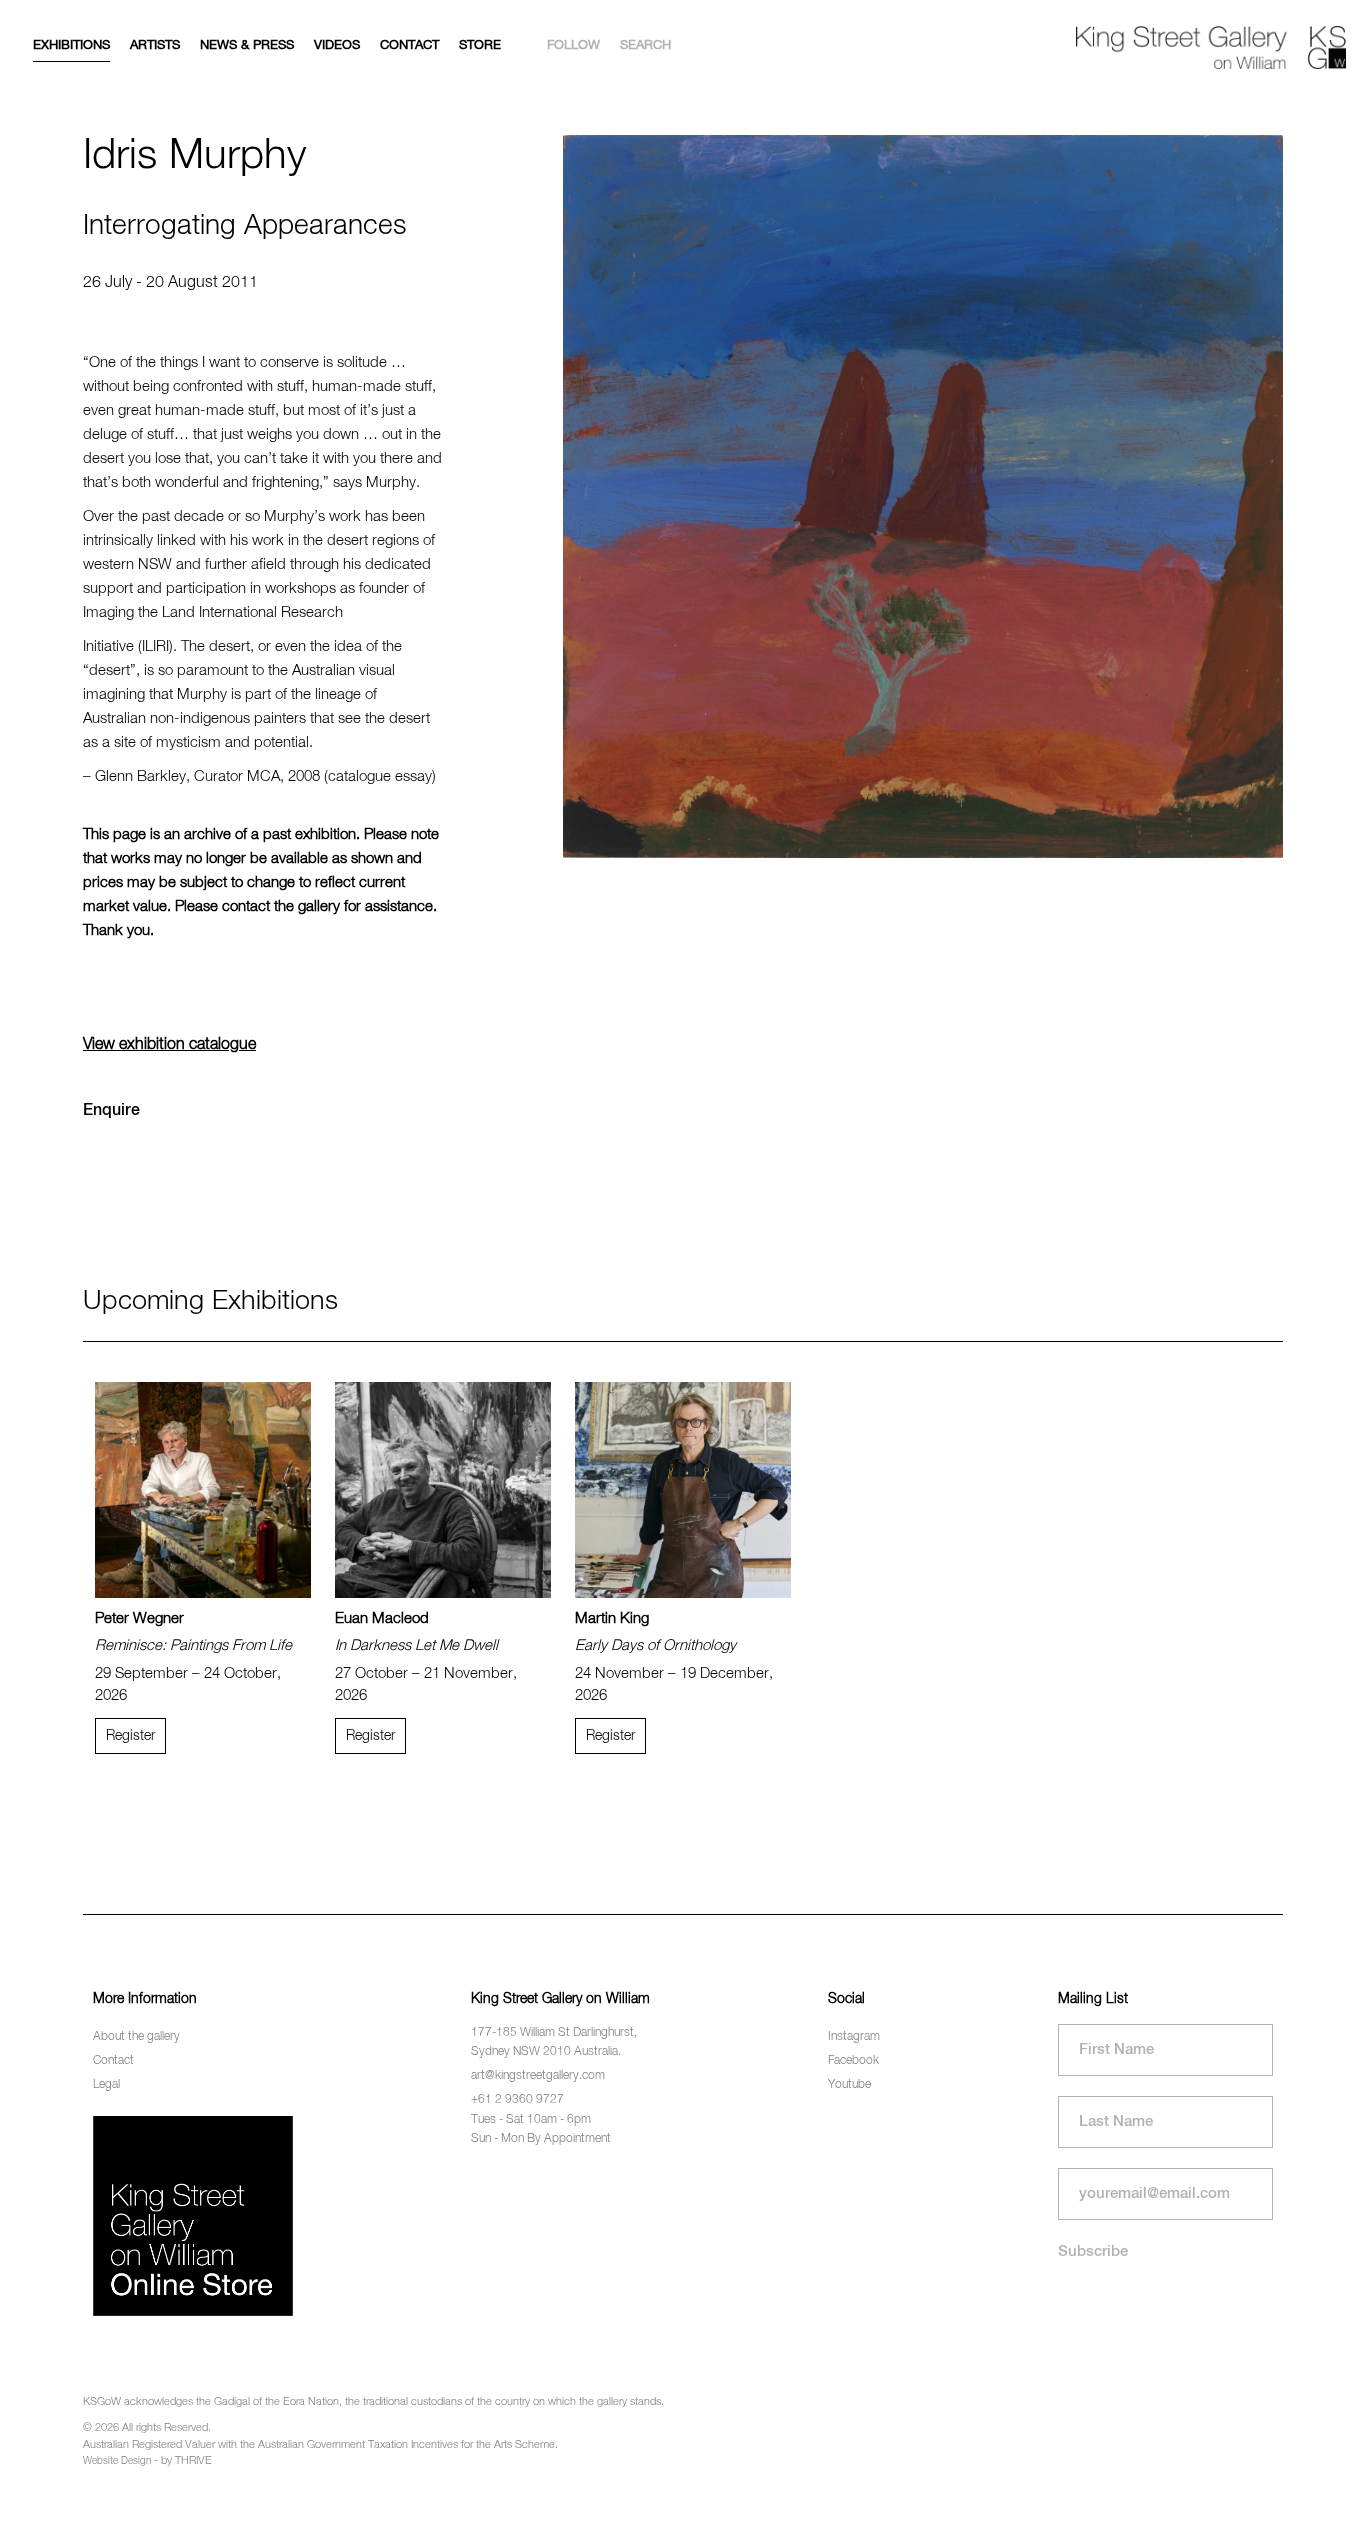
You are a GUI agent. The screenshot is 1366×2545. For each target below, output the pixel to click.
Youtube (849, 2085)
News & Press (247, 45)
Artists (155, 45)
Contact (409, 45)
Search (645, 45)
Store (480, 45)
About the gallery (136, 2037)
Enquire (111, 1111)
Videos (337, 45)
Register (130, 1736)
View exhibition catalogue (169, 1045)
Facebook (853, 2061)
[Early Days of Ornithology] (683, 1490)
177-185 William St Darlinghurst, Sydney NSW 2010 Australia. (554, 2042)
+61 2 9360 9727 (517, 2100)
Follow (573, 45)
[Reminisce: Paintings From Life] (203, 1490)
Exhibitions (71, 45)
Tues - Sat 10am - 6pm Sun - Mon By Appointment (541, 2129)
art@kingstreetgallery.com (538, 2076)
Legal (106, 2085)
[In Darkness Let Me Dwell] (443, 1490)
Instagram (854, 2037)
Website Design (117, 2461)
